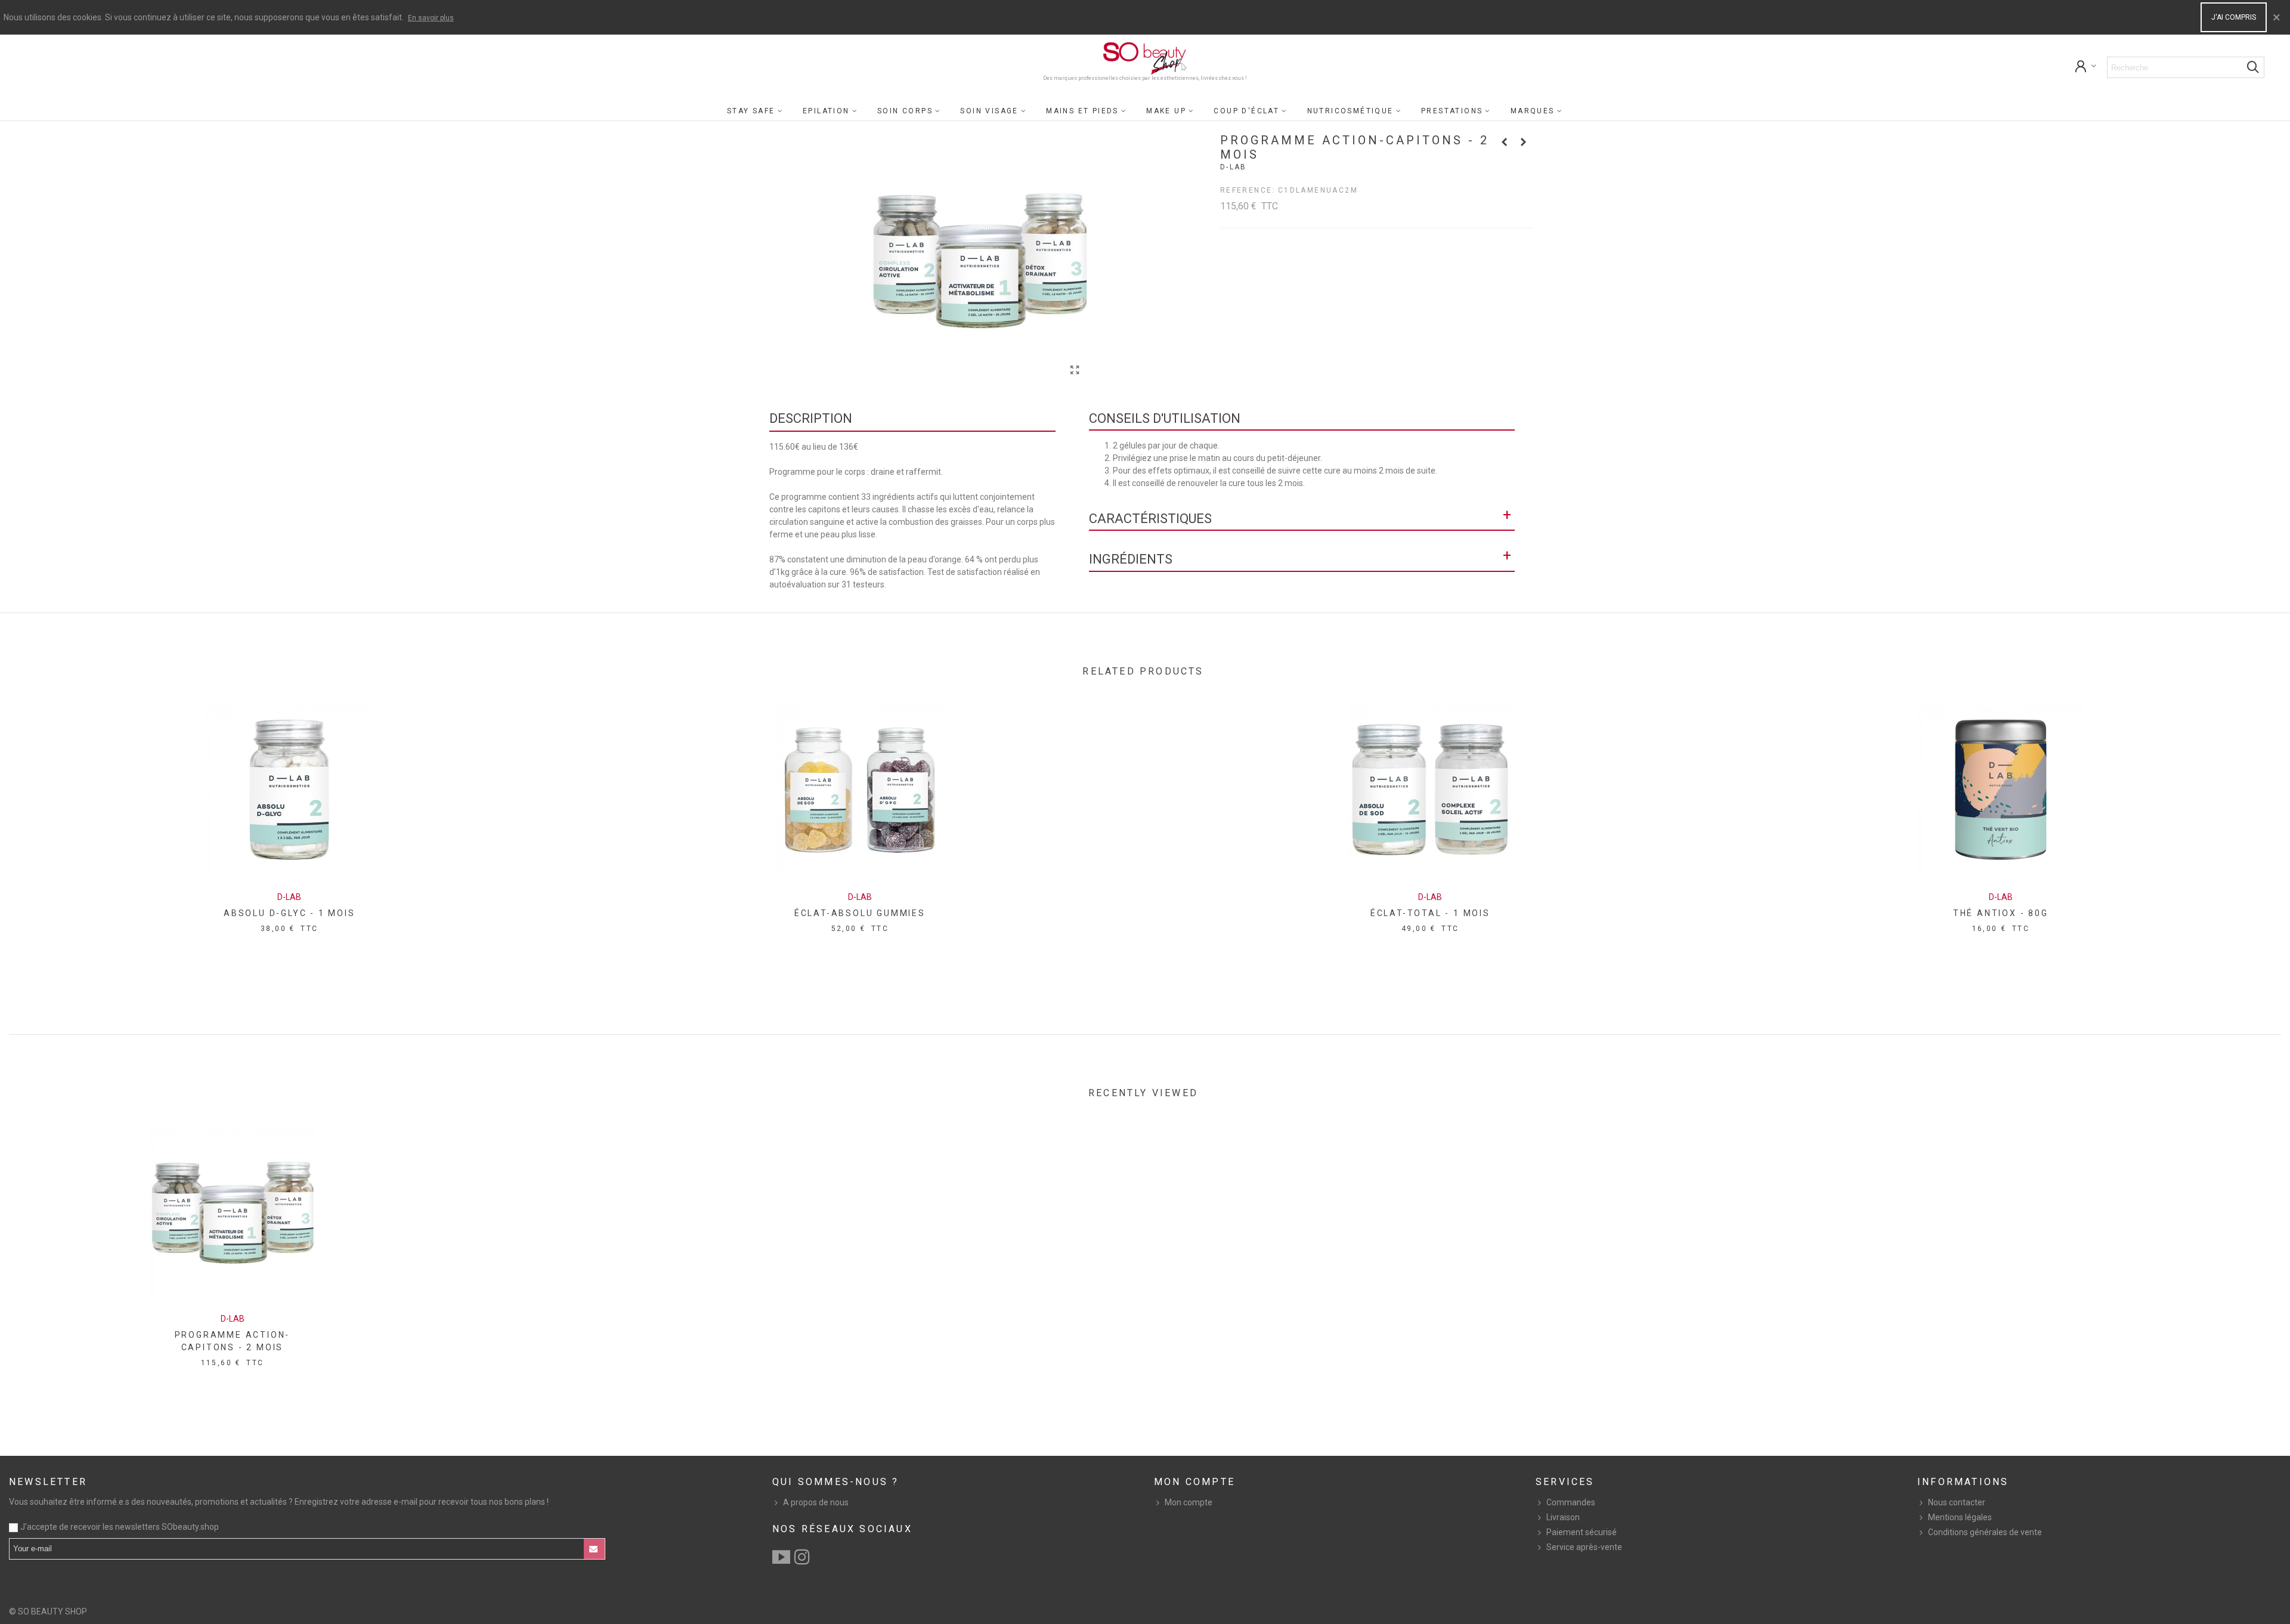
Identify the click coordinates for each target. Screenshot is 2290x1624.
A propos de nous (816, 1502)
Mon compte (1189, 1502)
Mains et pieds (1082, 111)
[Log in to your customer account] (2086, 68)
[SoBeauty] (1145, 58)
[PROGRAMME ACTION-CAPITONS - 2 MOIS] (233, 1211)
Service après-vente (1584, 1547)
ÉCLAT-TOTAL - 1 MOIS (1430, 913)
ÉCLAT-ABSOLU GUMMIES (860, 913)
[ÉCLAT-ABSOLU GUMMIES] (860, 790)
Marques (1533, 111)
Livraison (1563, 1517)
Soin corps (905, 111)
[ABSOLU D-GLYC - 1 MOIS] (289, 790)
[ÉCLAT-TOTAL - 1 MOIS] (1430, 790)
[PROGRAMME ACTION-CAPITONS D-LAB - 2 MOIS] (1075, 370)
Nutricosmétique (1350, 111)
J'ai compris (2234, 17)
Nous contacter (1957, 1502)
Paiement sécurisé (1582, 1532)
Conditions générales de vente (1985, 1532)
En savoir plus (431, 18)
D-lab (1234, 167)
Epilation (826, 111)
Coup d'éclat (1246, 111)
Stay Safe (751, 111)
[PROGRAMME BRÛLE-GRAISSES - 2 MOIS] (1505, 142)
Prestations (1452, 111)
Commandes (1571, 1502)
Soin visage (989, 111)
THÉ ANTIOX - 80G (2001, 913)
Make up (1166, 111)
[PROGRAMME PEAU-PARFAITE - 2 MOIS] (1524, 142)
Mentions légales (1960, 1517)
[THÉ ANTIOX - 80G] (2001, 790)
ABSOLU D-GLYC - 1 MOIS (290, 913)
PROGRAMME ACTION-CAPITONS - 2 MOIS (233, 1341)
